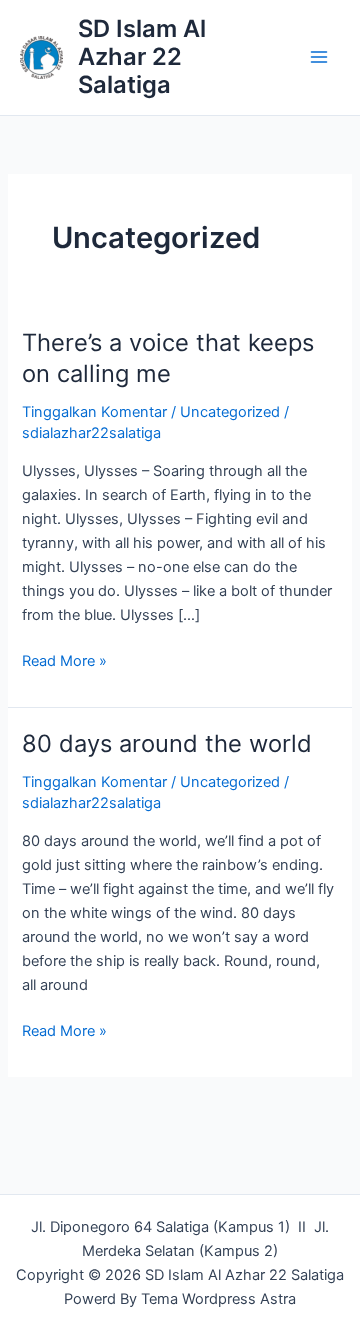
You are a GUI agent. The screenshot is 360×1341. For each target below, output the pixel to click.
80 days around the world (167, 743)
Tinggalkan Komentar (94, 412)
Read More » (64, 659)
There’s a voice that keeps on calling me (168, 358)
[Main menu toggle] (319, 57)
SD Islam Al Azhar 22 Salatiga (142, 57)
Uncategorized (230, 412)
